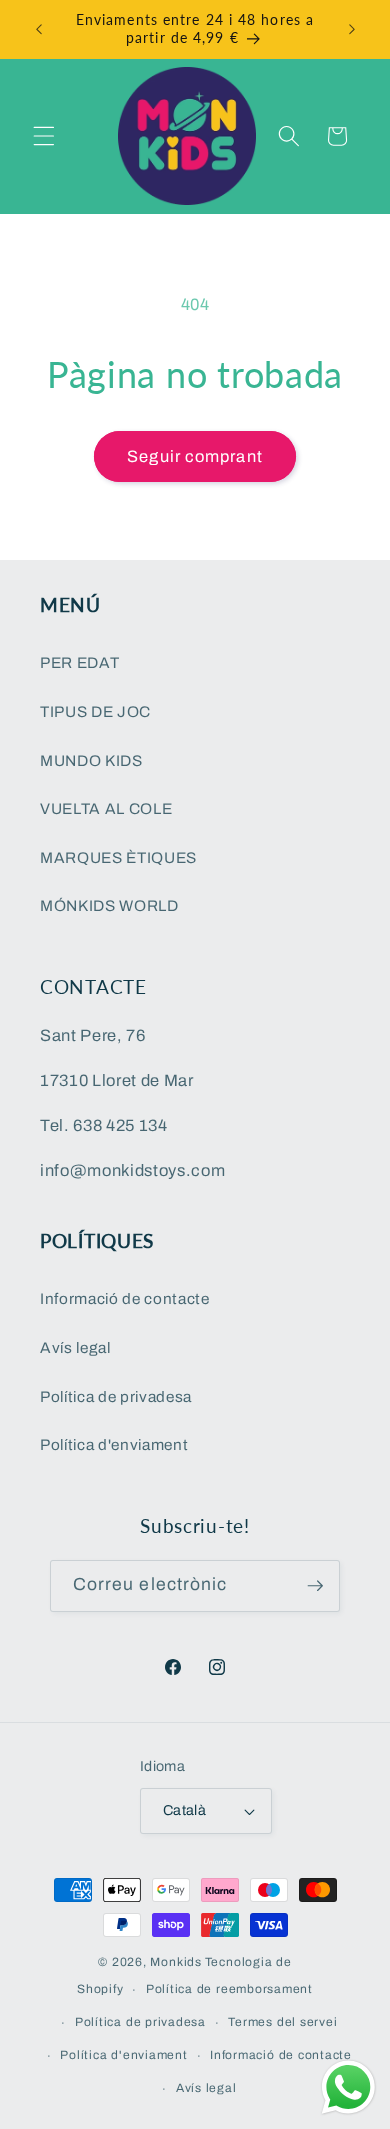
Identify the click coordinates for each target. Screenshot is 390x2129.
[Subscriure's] (315, 1586)
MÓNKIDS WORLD (109, 905)
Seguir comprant (195, 456)
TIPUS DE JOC (95, 711)
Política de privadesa (116, 1396)
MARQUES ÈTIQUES (118, 857)
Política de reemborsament (229, 1989)
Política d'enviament (114, 1444)
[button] (44, 136)
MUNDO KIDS (91, 760)
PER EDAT (79, 662)
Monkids (175, 1962)
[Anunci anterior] (39, 29)
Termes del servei (282, 2022)
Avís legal (75, 1347)
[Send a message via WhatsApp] (348, 2087)
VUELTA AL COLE (106, 808)
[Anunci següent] (352, 29)
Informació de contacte (125, 1298)
